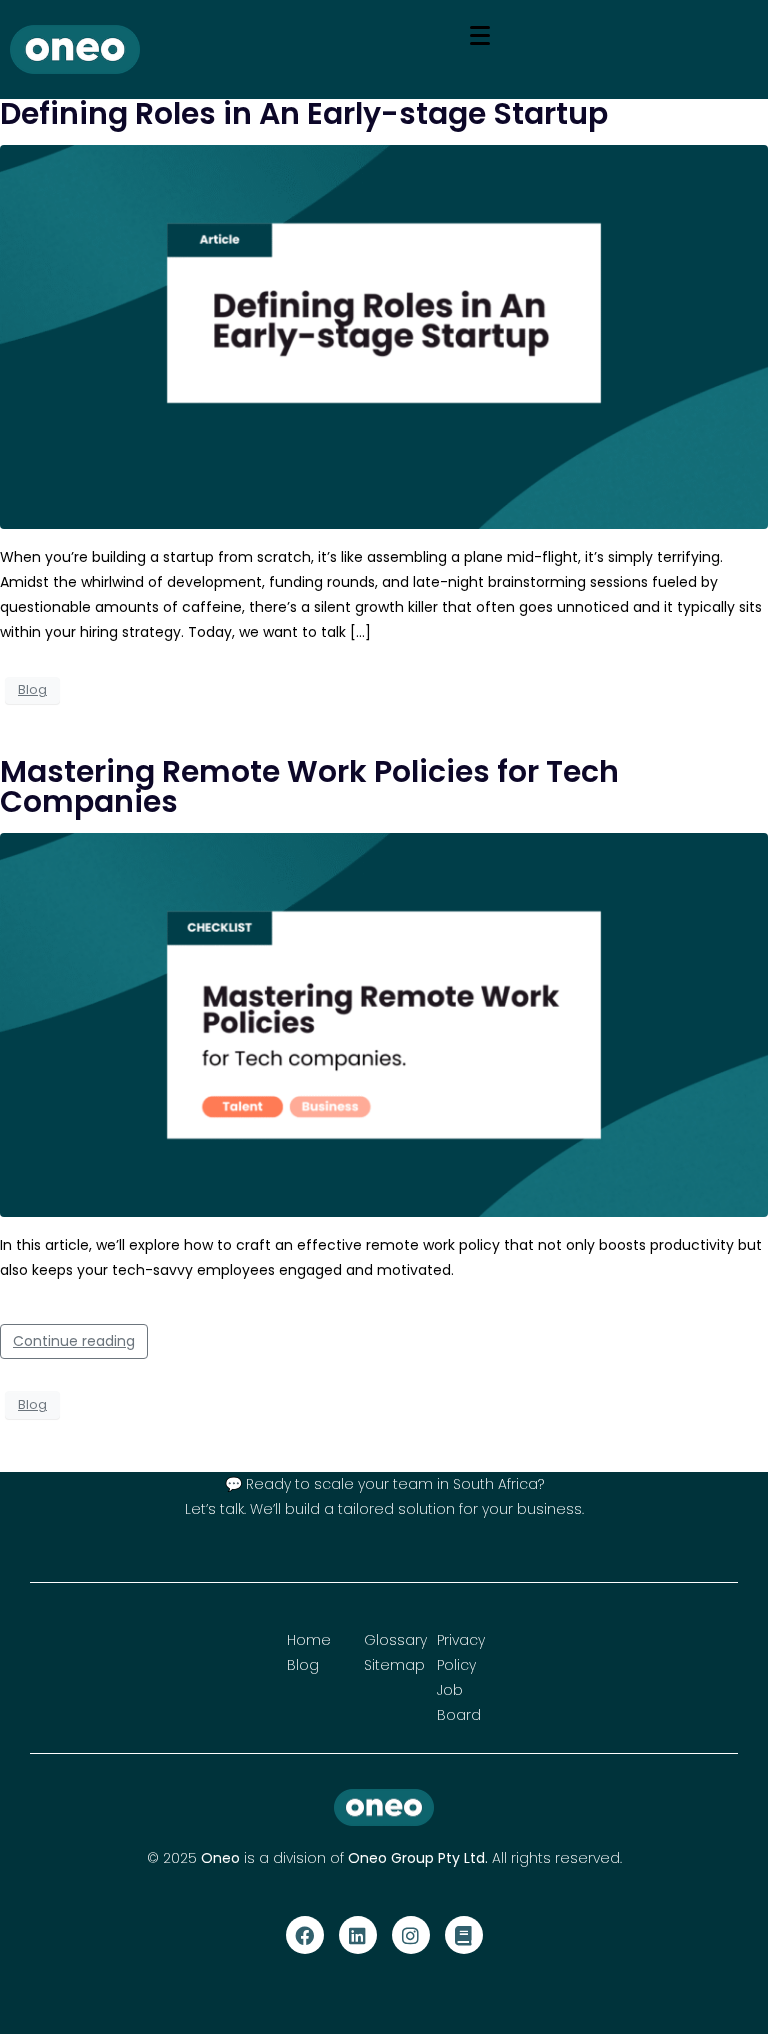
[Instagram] (411, 1935)
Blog (32, 689)
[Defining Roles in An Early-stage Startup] (384, 336)
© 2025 (174, 1858)
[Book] (464, 1935)
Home (309, 1640)
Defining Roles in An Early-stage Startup (304, 113)
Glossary (395, 1640)
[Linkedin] (358, 1935)
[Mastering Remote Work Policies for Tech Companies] (384, 1024)
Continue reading (74, 1341)
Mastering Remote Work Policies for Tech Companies (309, 786)
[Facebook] (305, 1935)
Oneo (220, 1858)
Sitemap (394, 1665)
